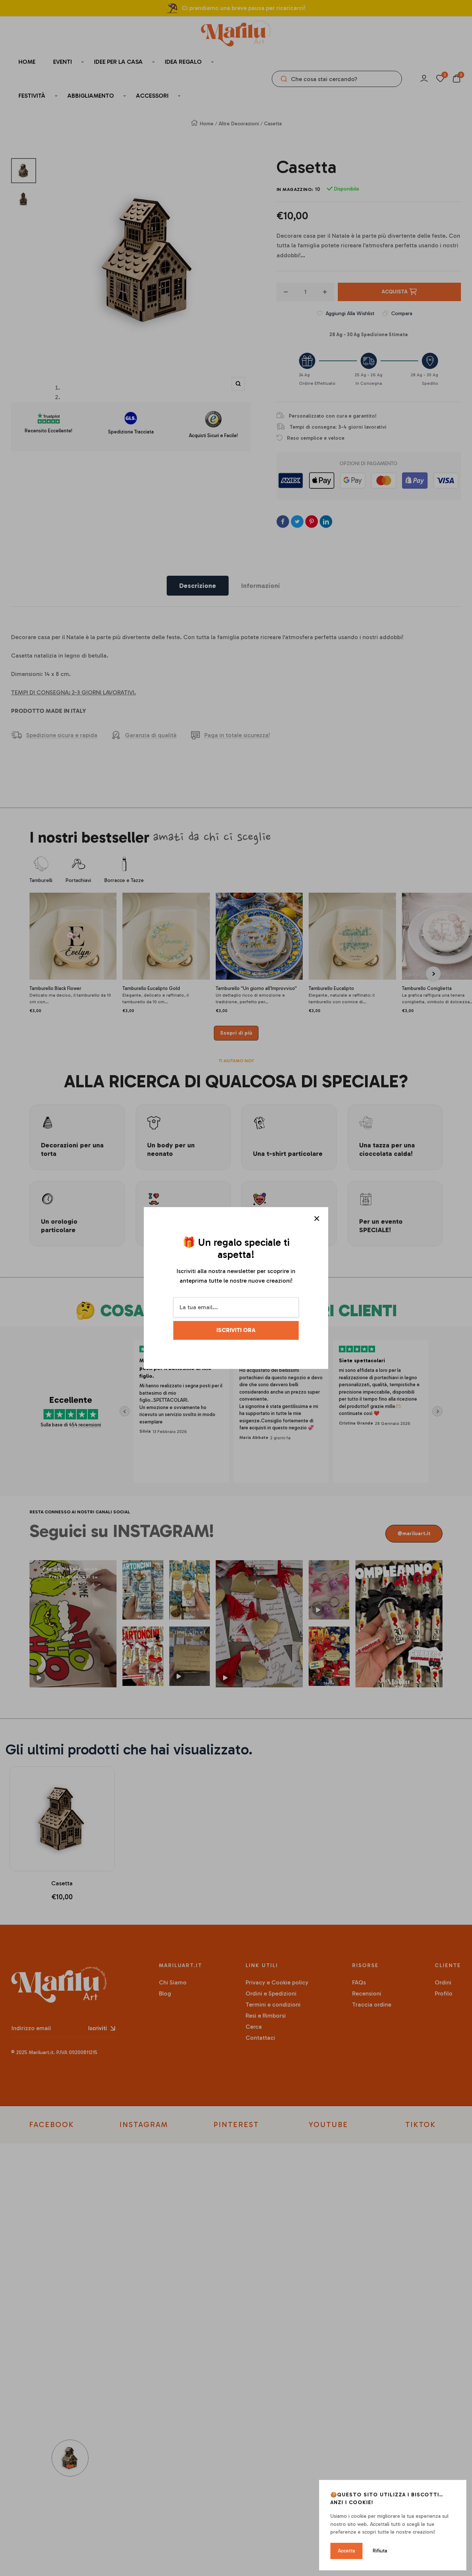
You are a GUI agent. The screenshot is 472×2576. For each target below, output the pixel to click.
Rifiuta (380, 2551)
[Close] (317, 1219)
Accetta (346, 2551)
